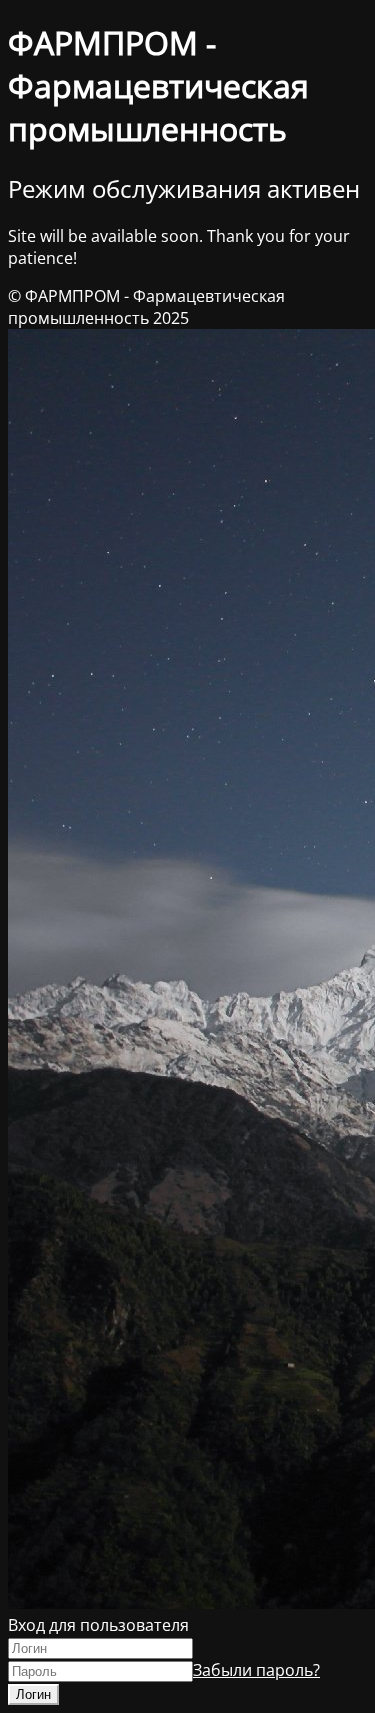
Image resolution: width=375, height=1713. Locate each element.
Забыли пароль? (256, 1670)
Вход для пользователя (98, 1625)
